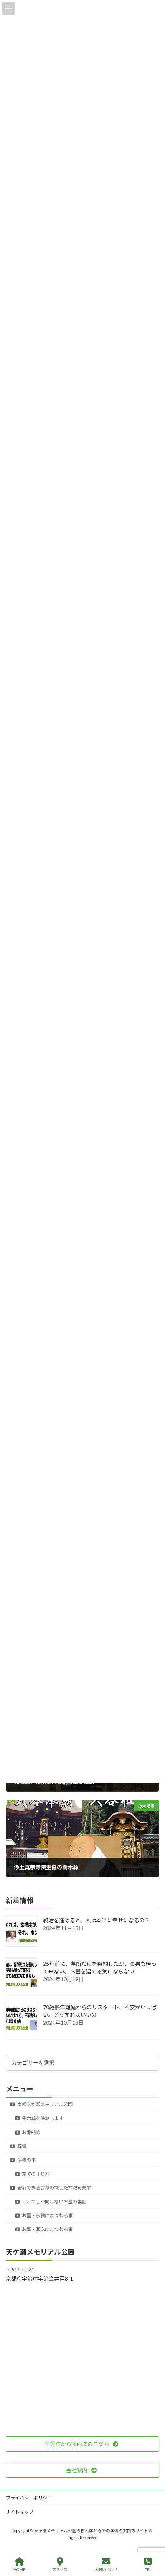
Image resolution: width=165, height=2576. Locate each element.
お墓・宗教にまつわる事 (47, 2216)
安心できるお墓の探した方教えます (54, 2188)
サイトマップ (20, 2512)
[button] (82, 2444)
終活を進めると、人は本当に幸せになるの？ (97, 1921)
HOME (19, 2569)
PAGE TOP (153, 2540)
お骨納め (31, 2132)
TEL (148, 2569)
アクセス (60, 2569)
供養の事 (26, 2160)
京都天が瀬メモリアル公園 (45, 2105)
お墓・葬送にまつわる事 (47, 2230)
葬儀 (21, 2146)
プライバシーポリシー (29, 2498)
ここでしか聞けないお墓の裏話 (54, 2202)
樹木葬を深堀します (42, 2119)
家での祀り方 (35, 2174)
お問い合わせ (106, 2569)
